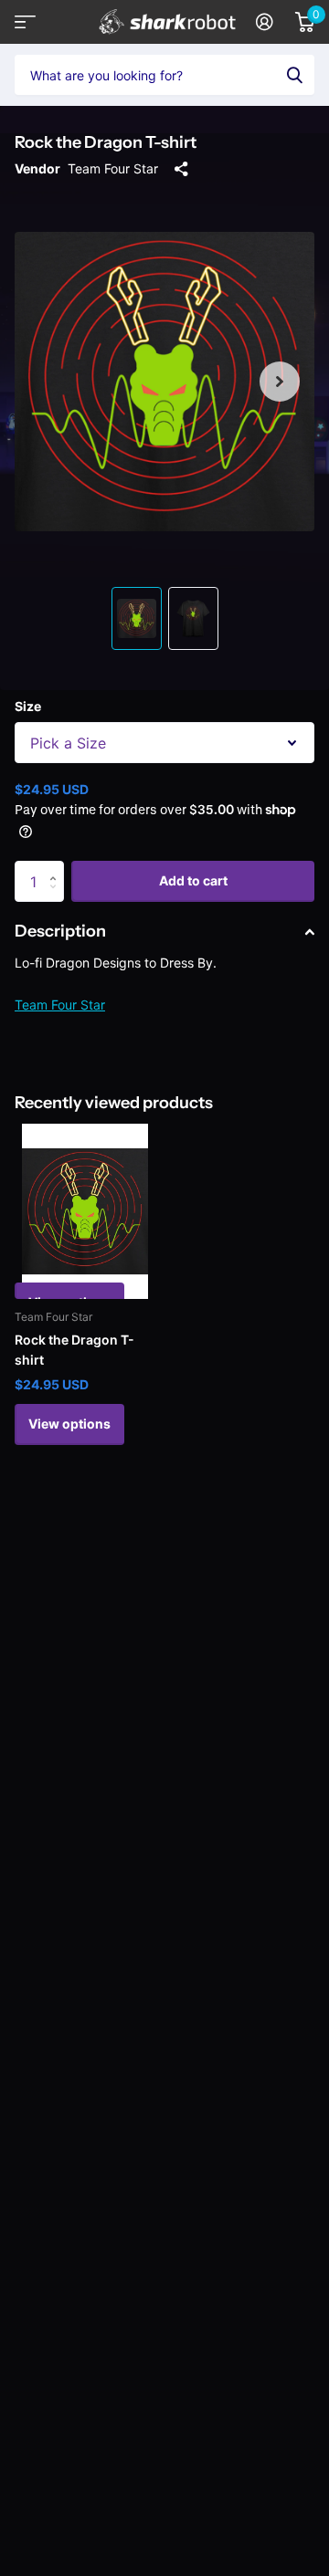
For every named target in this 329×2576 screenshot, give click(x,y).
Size (28, 706)
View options (69, 1424)
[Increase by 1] (57, 867)
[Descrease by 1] (57, 897)
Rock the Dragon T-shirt (74, 1350)
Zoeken (294, 75)
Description (60, 931)
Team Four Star (113, 168)
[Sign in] (265, 22)
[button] (280, 382)
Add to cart (193, 880)
